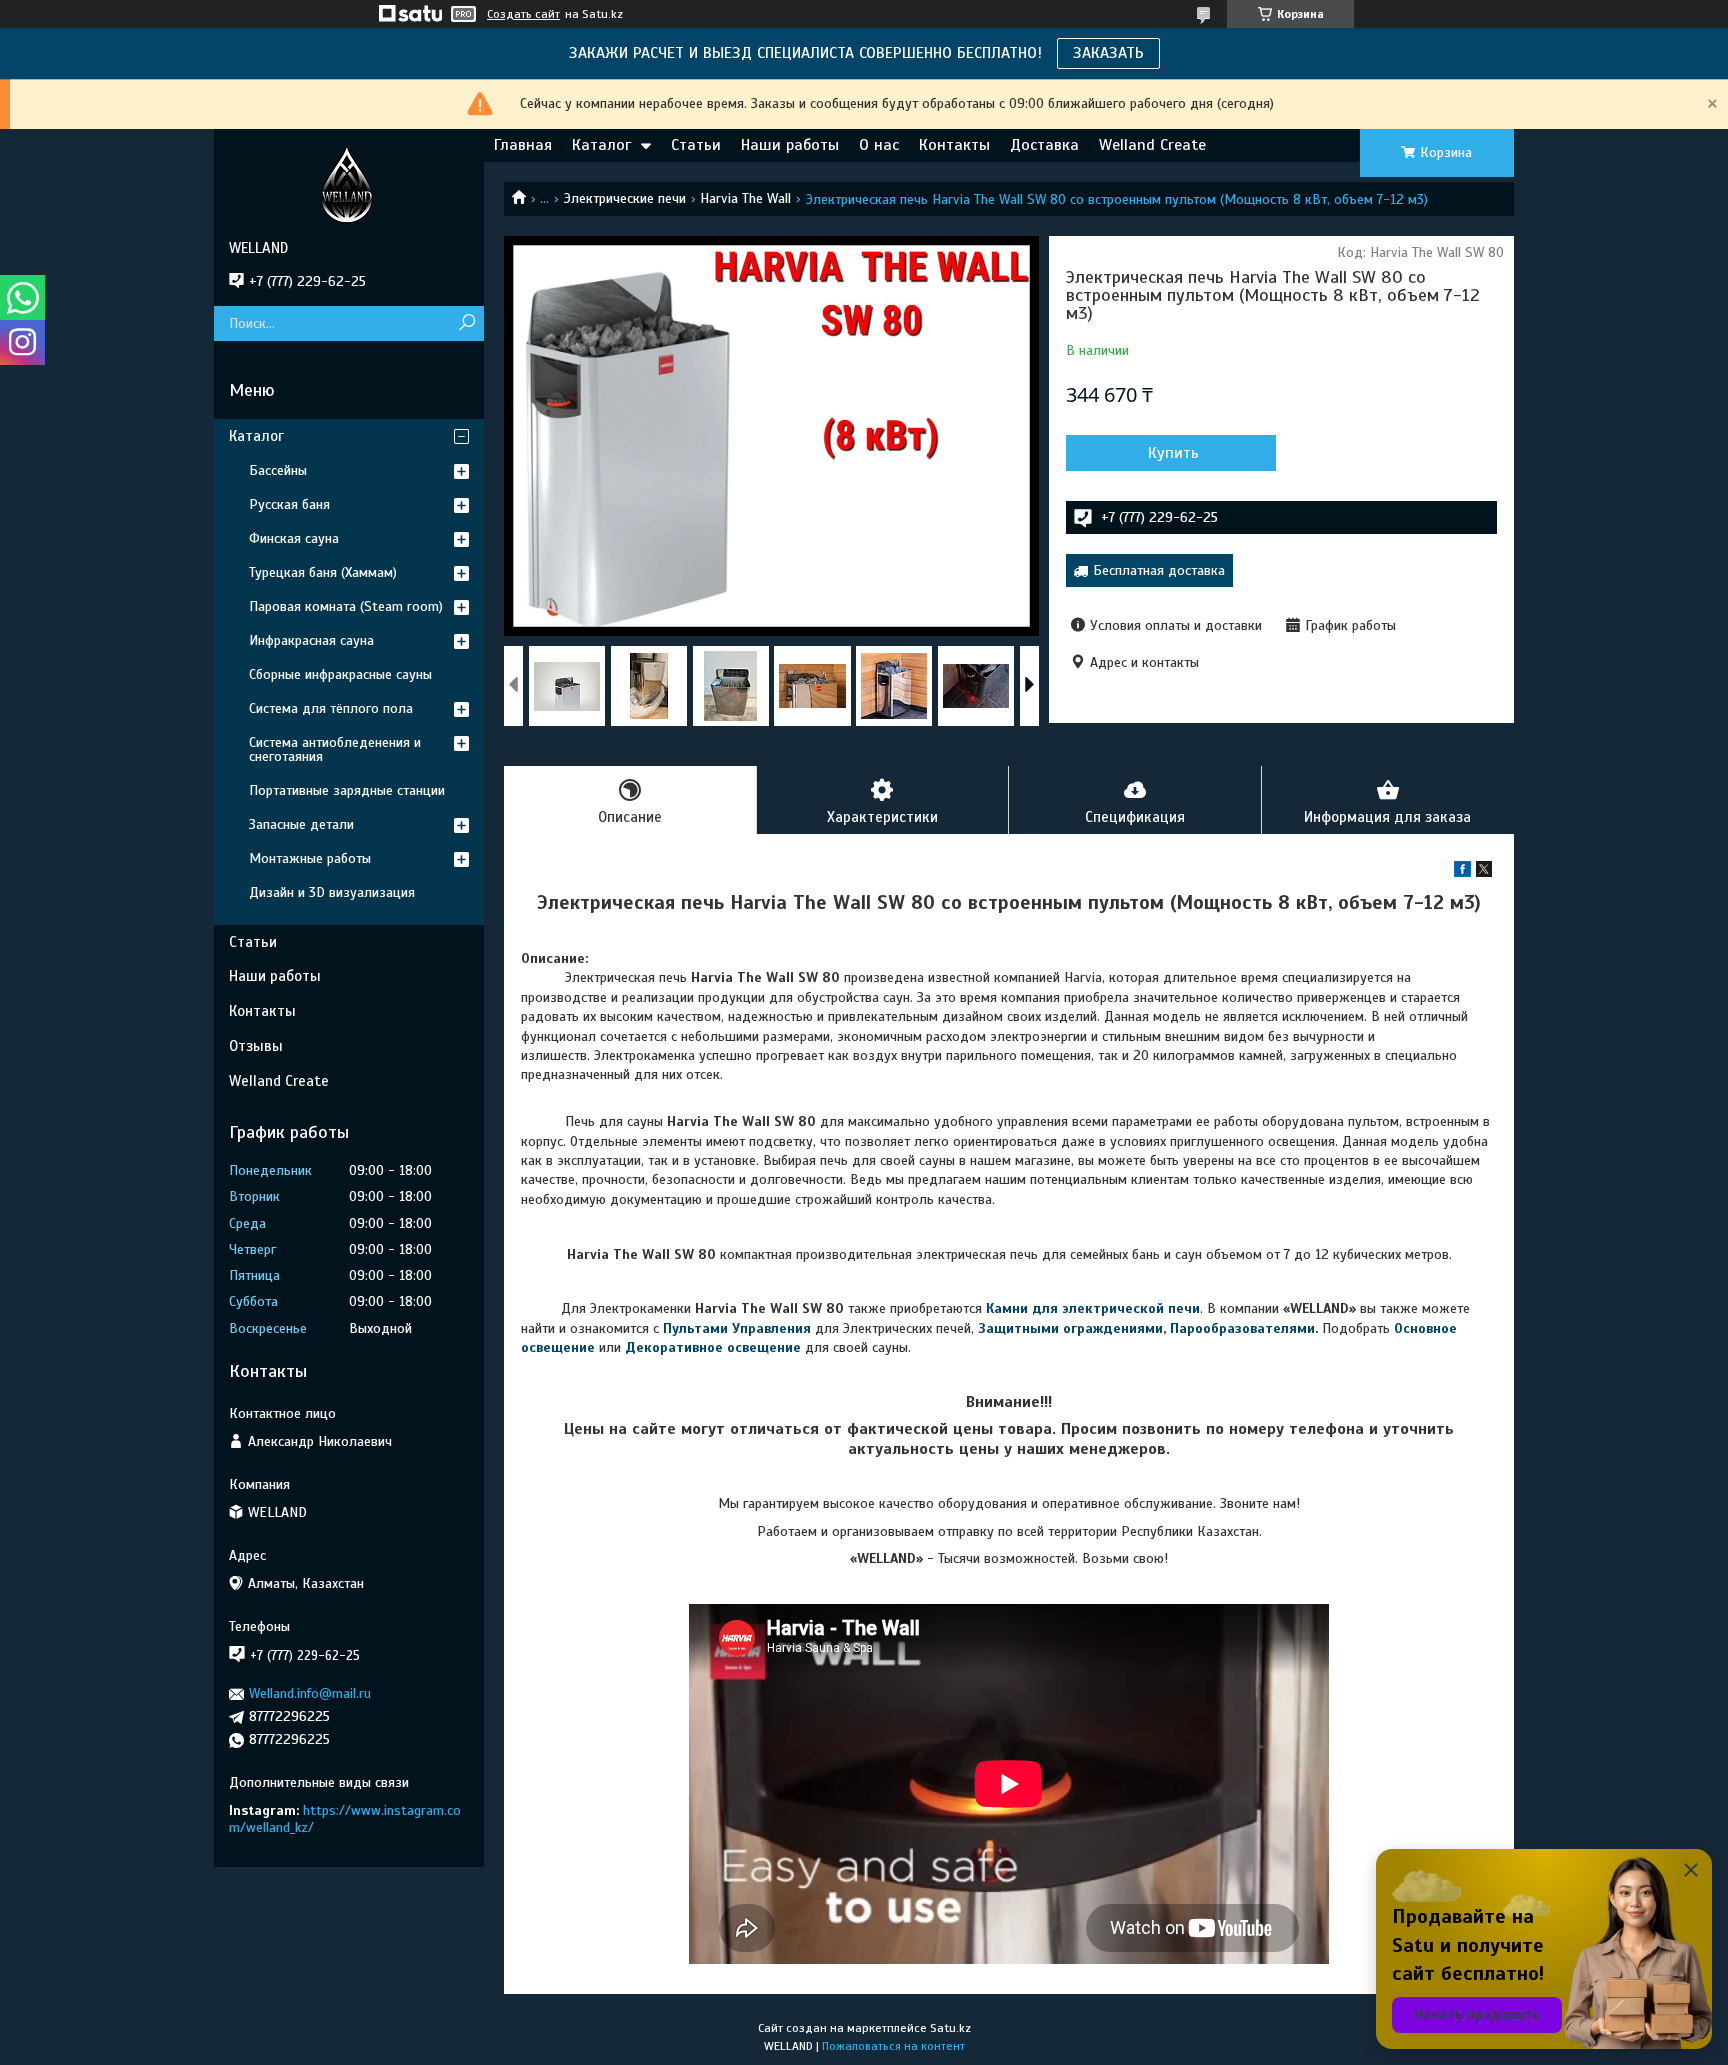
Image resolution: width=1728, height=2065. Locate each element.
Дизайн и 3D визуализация (332, 892)
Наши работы (790, 145)
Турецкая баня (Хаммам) (323, 572)
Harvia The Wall (745, 198)
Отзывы (256, 1046)
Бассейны (278, 470)
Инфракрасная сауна (311, 640)
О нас (879, 145)
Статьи (696, 145)
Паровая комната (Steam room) (346, 606)
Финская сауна (294, 538)
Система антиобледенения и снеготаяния (335, 749)
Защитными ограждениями (1070, 1328)
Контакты (954, 145)
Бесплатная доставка (1159, 570)
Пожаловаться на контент (893, 2046)
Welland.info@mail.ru (310, 1693)
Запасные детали (301, 824)
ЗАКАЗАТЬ (1108, 53)
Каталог (601, 145)
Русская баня (289, 504)
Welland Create (1152, 145)
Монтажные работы (310, 858)
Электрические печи (625, 198)
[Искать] (466, 323)
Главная (523, 145)
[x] (1484, 872)
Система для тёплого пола (331, 708)
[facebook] (1462, 872)
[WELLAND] (349, 184)
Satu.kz (950, 2028)
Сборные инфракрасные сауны (340, 674)
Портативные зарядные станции (347, 790)
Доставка (1044, 145)
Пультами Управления (737, 1328)
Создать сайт (523, 14)
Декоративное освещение (713, 1347)
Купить (1173, 453)
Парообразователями (1242, 1328)
